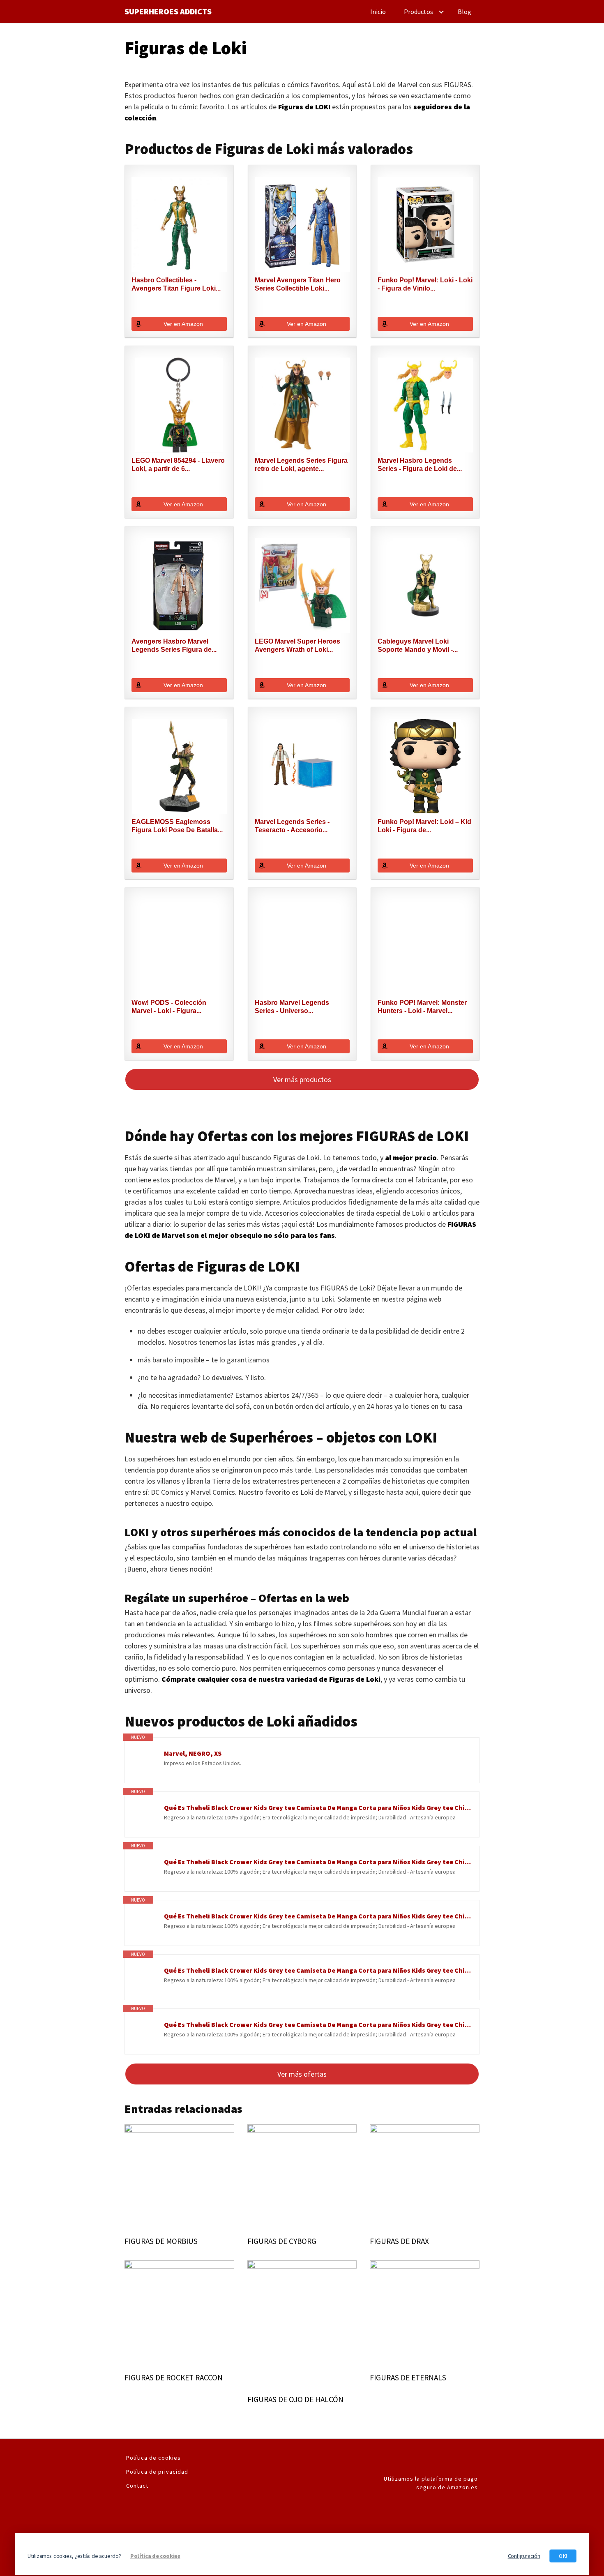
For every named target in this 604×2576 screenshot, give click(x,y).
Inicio (378, 12)
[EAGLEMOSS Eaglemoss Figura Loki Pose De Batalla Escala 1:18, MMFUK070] (179, 766)
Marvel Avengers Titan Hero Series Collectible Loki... (298, 284)
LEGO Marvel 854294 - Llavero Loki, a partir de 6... (178, 465)
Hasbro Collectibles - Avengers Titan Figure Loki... (176, 284)
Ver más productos (302, 1079)
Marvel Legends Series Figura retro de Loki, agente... (301, 465)
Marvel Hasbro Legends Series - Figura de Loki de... (420, 465)
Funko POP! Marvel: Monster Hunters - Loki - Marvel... (422, 1007)
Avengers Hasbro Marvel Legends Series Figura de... (174, 645)
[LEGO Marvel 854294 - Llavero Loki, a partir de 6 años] (179, 405)
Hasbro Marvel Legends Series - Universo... (292, 1007)
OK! (563, 2556)
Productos (418, 12)
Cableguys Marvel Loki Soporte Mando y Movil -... (418, 645)
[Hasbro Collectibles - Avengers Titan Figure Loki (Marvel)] (179, 224)
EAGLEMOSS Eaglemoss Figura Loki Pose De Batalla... (177, 826)
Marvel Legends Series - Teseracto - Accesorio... (292, 826)
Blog (465, 12)
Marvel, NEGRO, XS (193, 1753)
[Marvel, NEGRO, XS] (144, 1762)
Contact (137, 2486)
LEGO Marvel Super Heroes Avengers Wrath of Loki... (297, 645)
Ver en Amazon (183, 324)
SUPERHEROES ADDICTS (168, 12)
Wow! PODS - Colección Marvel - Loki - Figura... (169, 1007)
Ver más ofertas (302, 2074)
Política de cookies (153, 2458)
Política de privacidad (157, 2472)
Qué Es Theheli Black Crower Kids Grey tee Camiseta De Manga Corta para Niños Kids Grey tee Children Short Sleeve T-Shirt (317, 1807)
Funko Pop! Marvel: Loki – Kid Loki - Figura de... (424, 826)
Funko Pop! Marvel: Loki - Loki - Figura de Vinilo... (425, 284)
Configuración (524, 2556)
